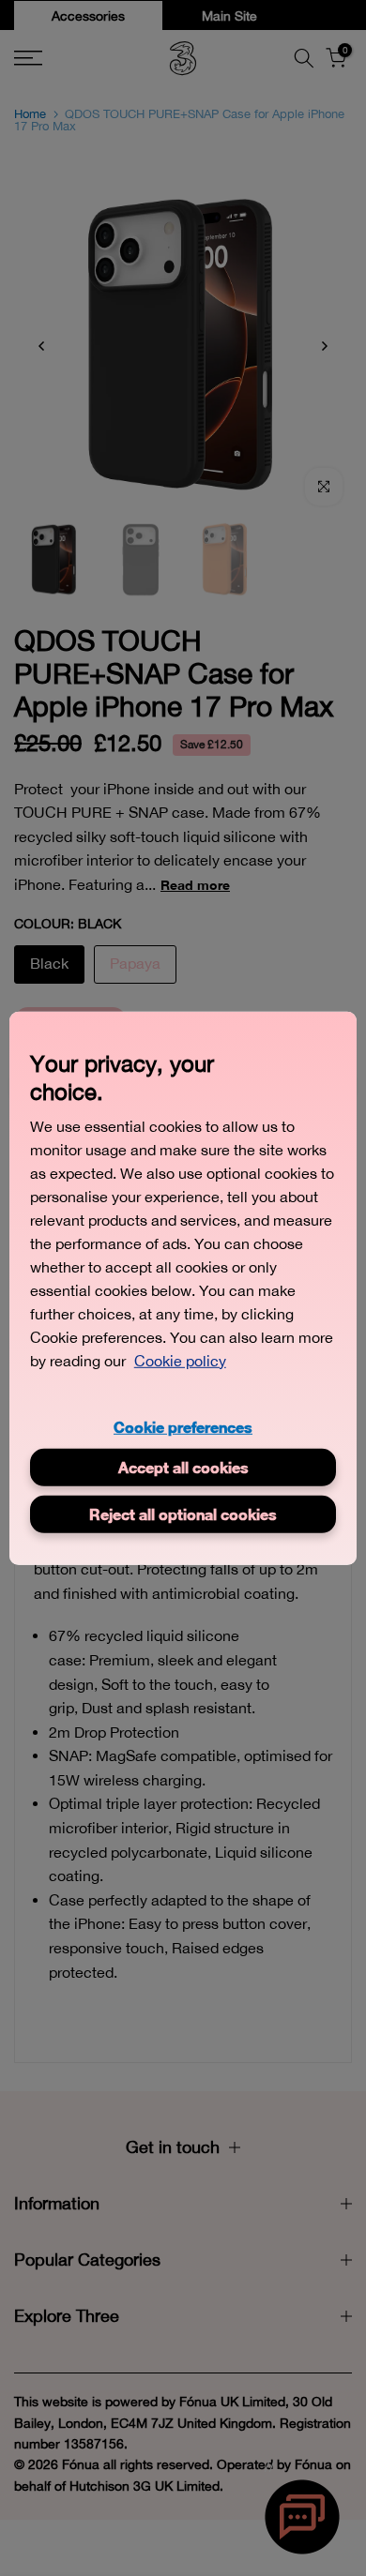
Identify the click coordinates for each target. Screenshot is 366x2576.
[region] (183, 1288)
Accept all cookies (183, 1467)
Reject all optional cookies (183, 1514)
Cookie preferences (183, 1426)
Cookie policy (180, 1360)
